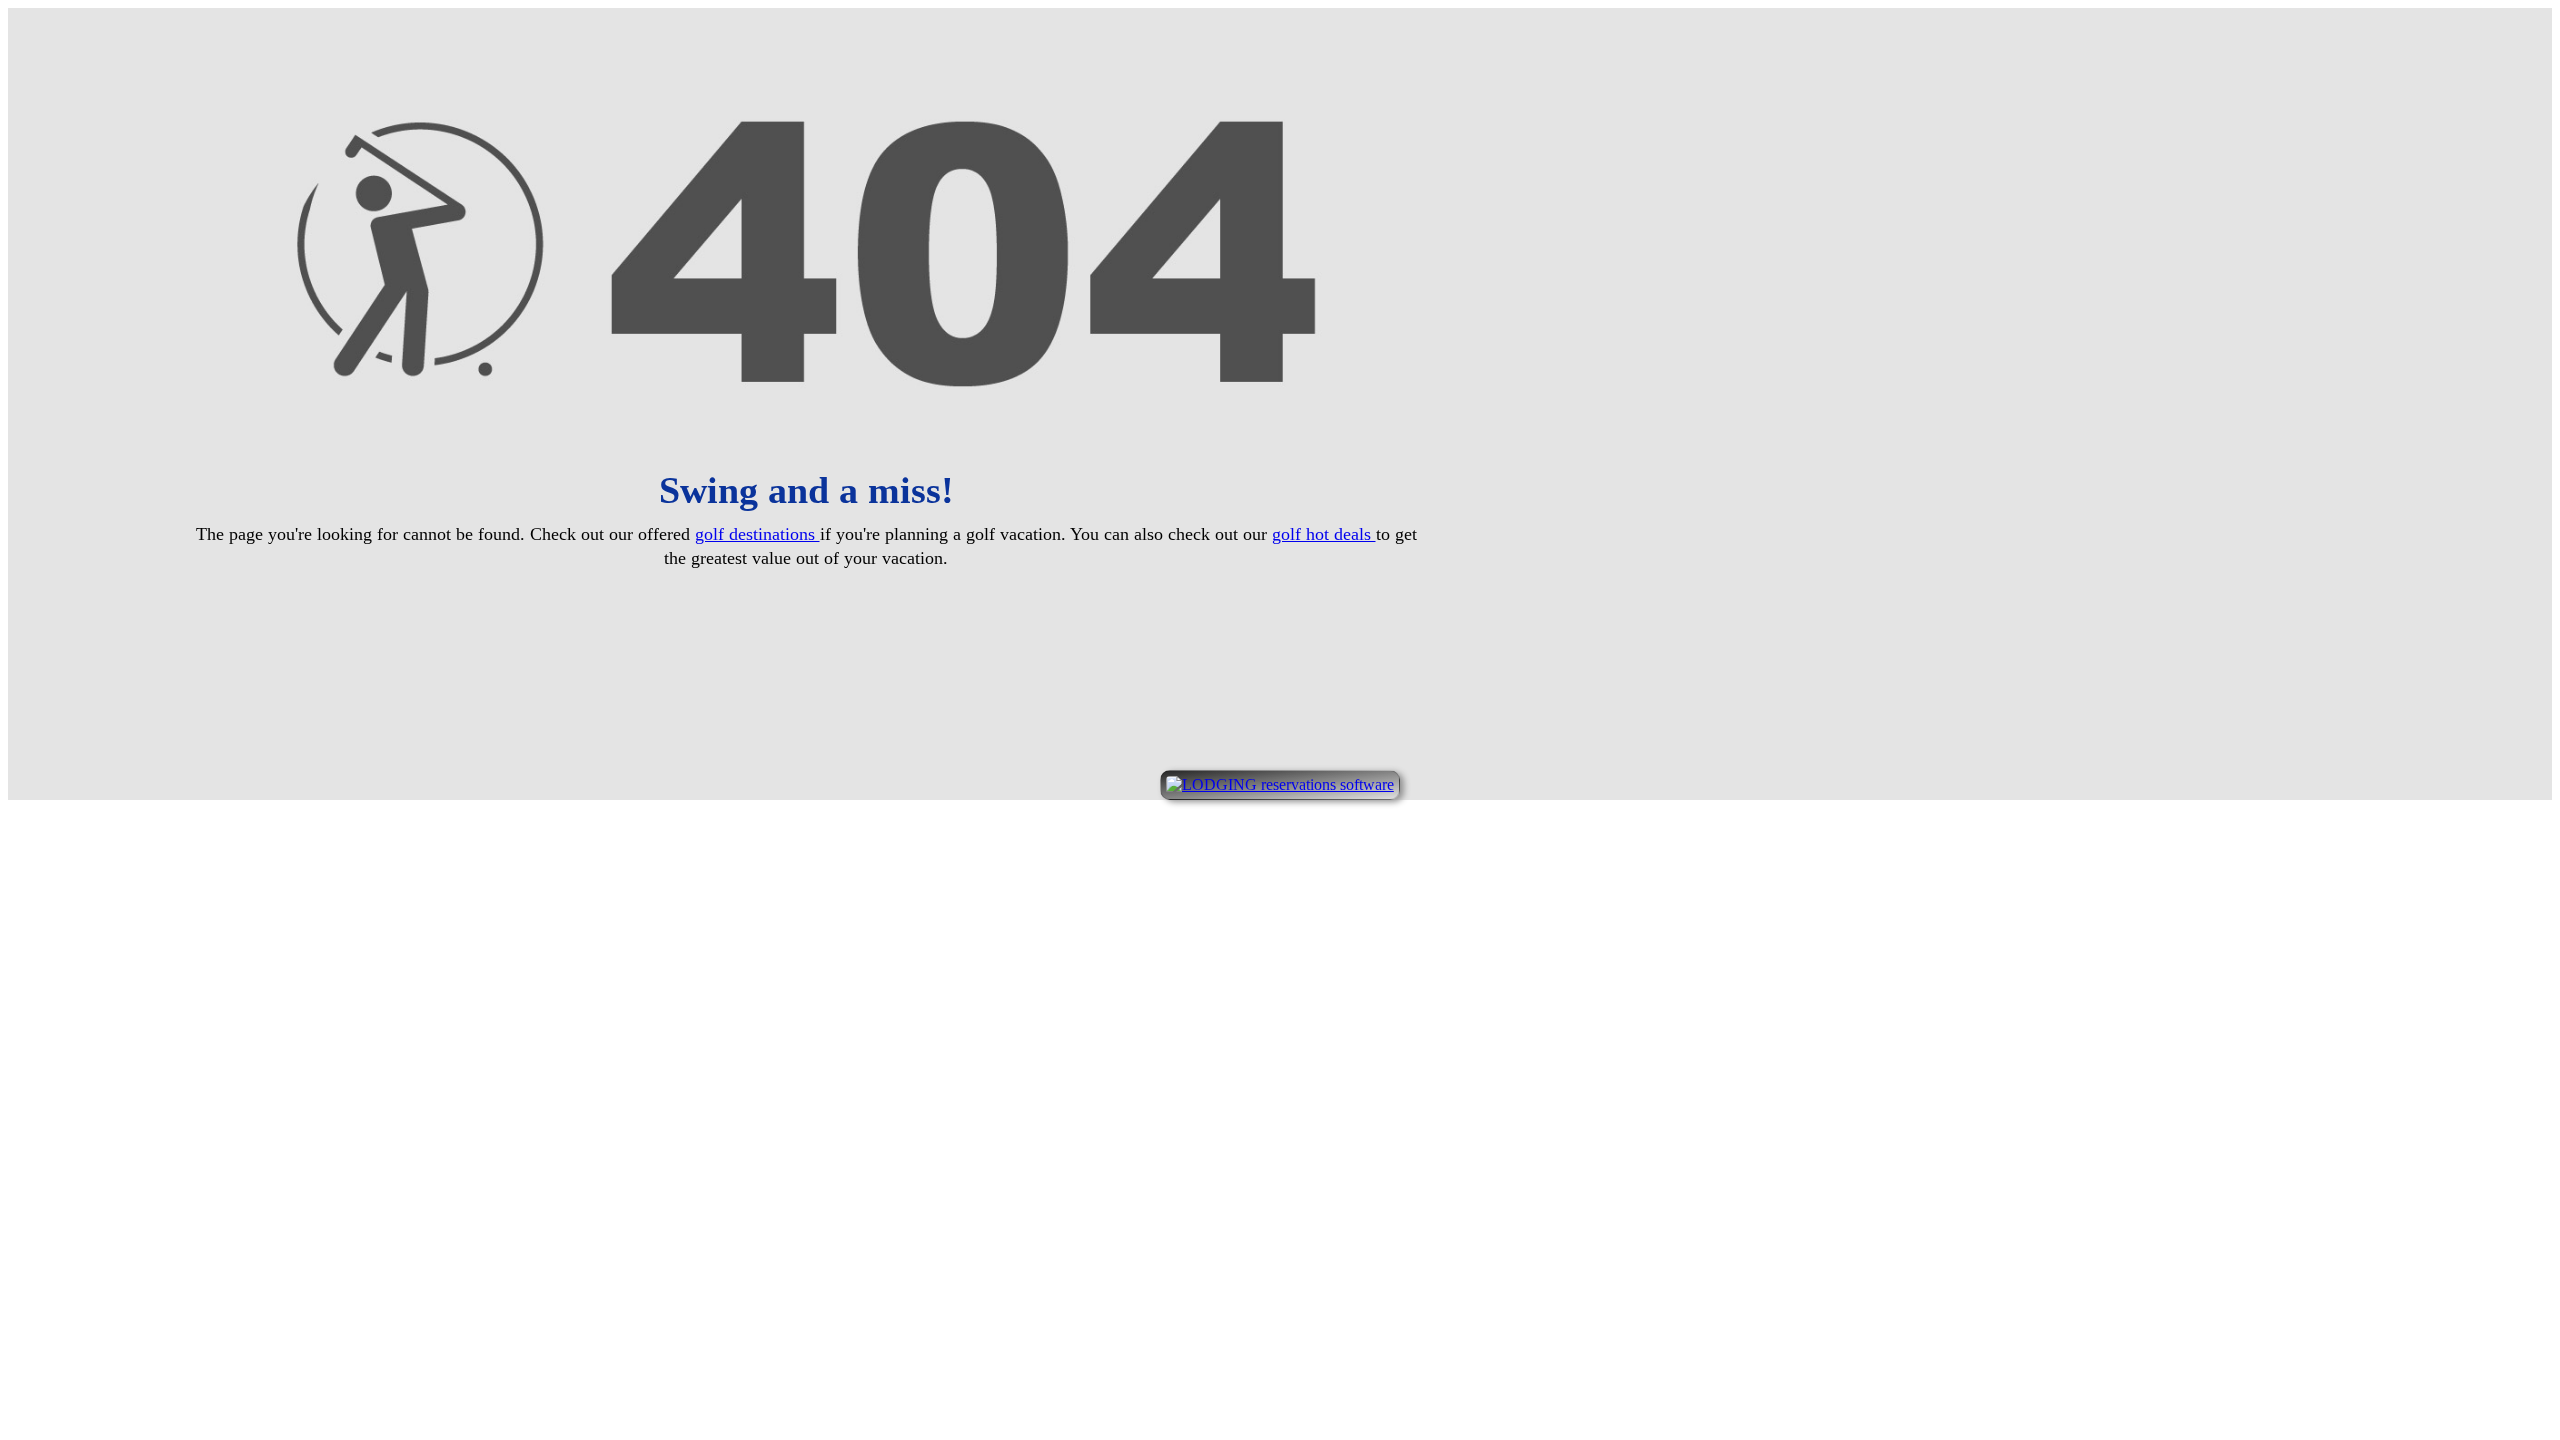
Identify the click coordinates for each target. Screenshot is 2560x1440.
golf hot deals (1324, 534)
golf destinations (757, 534)
